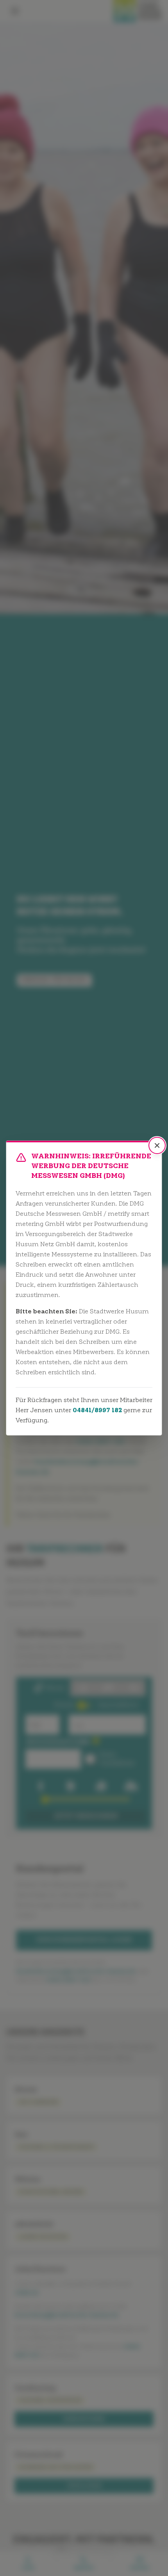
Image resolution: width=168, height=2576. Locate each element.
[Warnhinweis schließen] (157, 1145)
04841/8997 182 (97, 1411)
